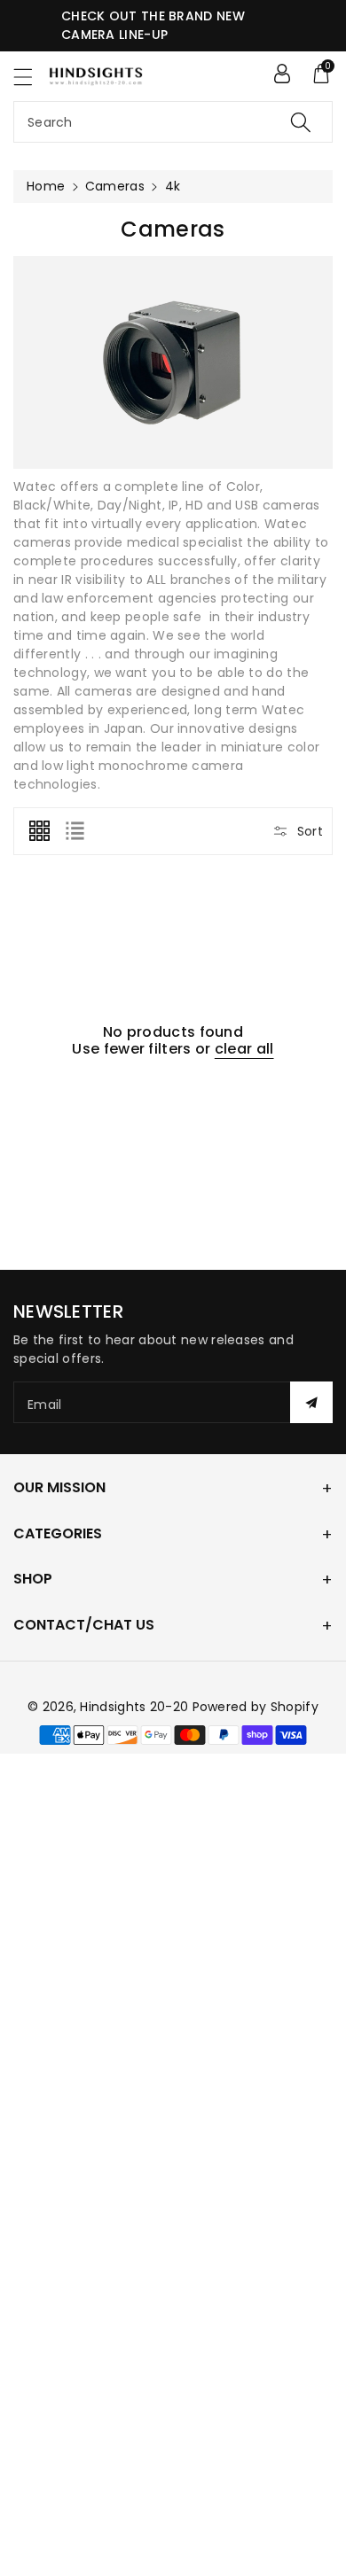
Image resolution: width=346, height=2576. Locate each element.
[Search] (301, 122)
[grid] (39, 831)
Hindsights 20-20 (134, 1707)
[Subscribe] (311, 1402)
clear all (244, 1049)
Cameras (115, 186)
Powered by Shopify (256, 1707)
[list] (75, 831)
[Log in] (282, 74)
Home (46, 186)
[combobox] (173, 122)
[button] (31, 77)
